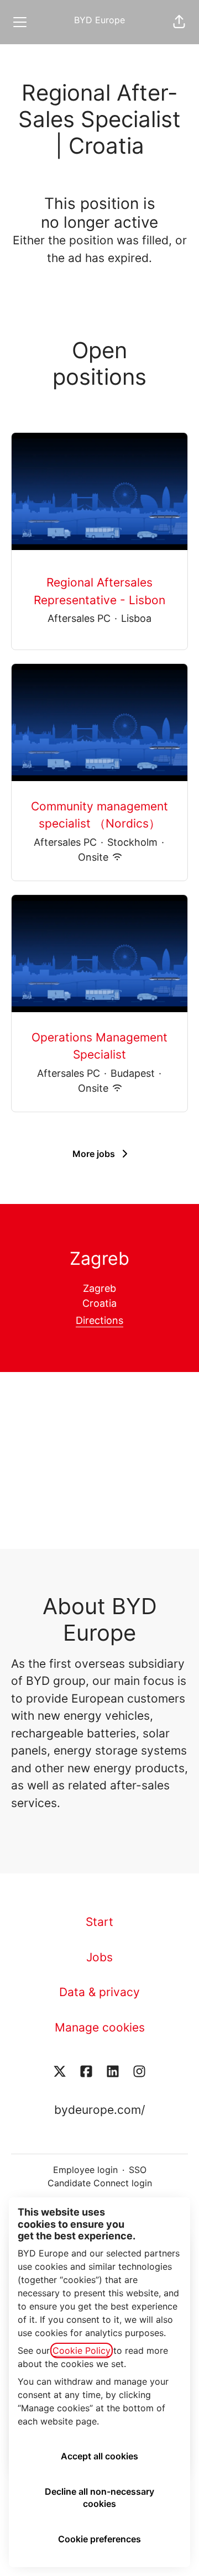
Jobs (99, 1957)
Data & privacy (99, 1992)
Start (99, 1922)
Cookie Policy (82, 2350)
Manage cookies (100, 2027)
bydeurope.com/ (99, 2110)
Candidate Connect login (100, 2183)
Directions (99, 1320)
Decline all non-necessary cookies (99, 2498)
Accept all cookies (99, 2456)
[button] (179, 22)
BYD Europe (99, 20)
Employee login (85, 2170)
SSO (138, 2170)
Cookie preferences (99, 2539)
